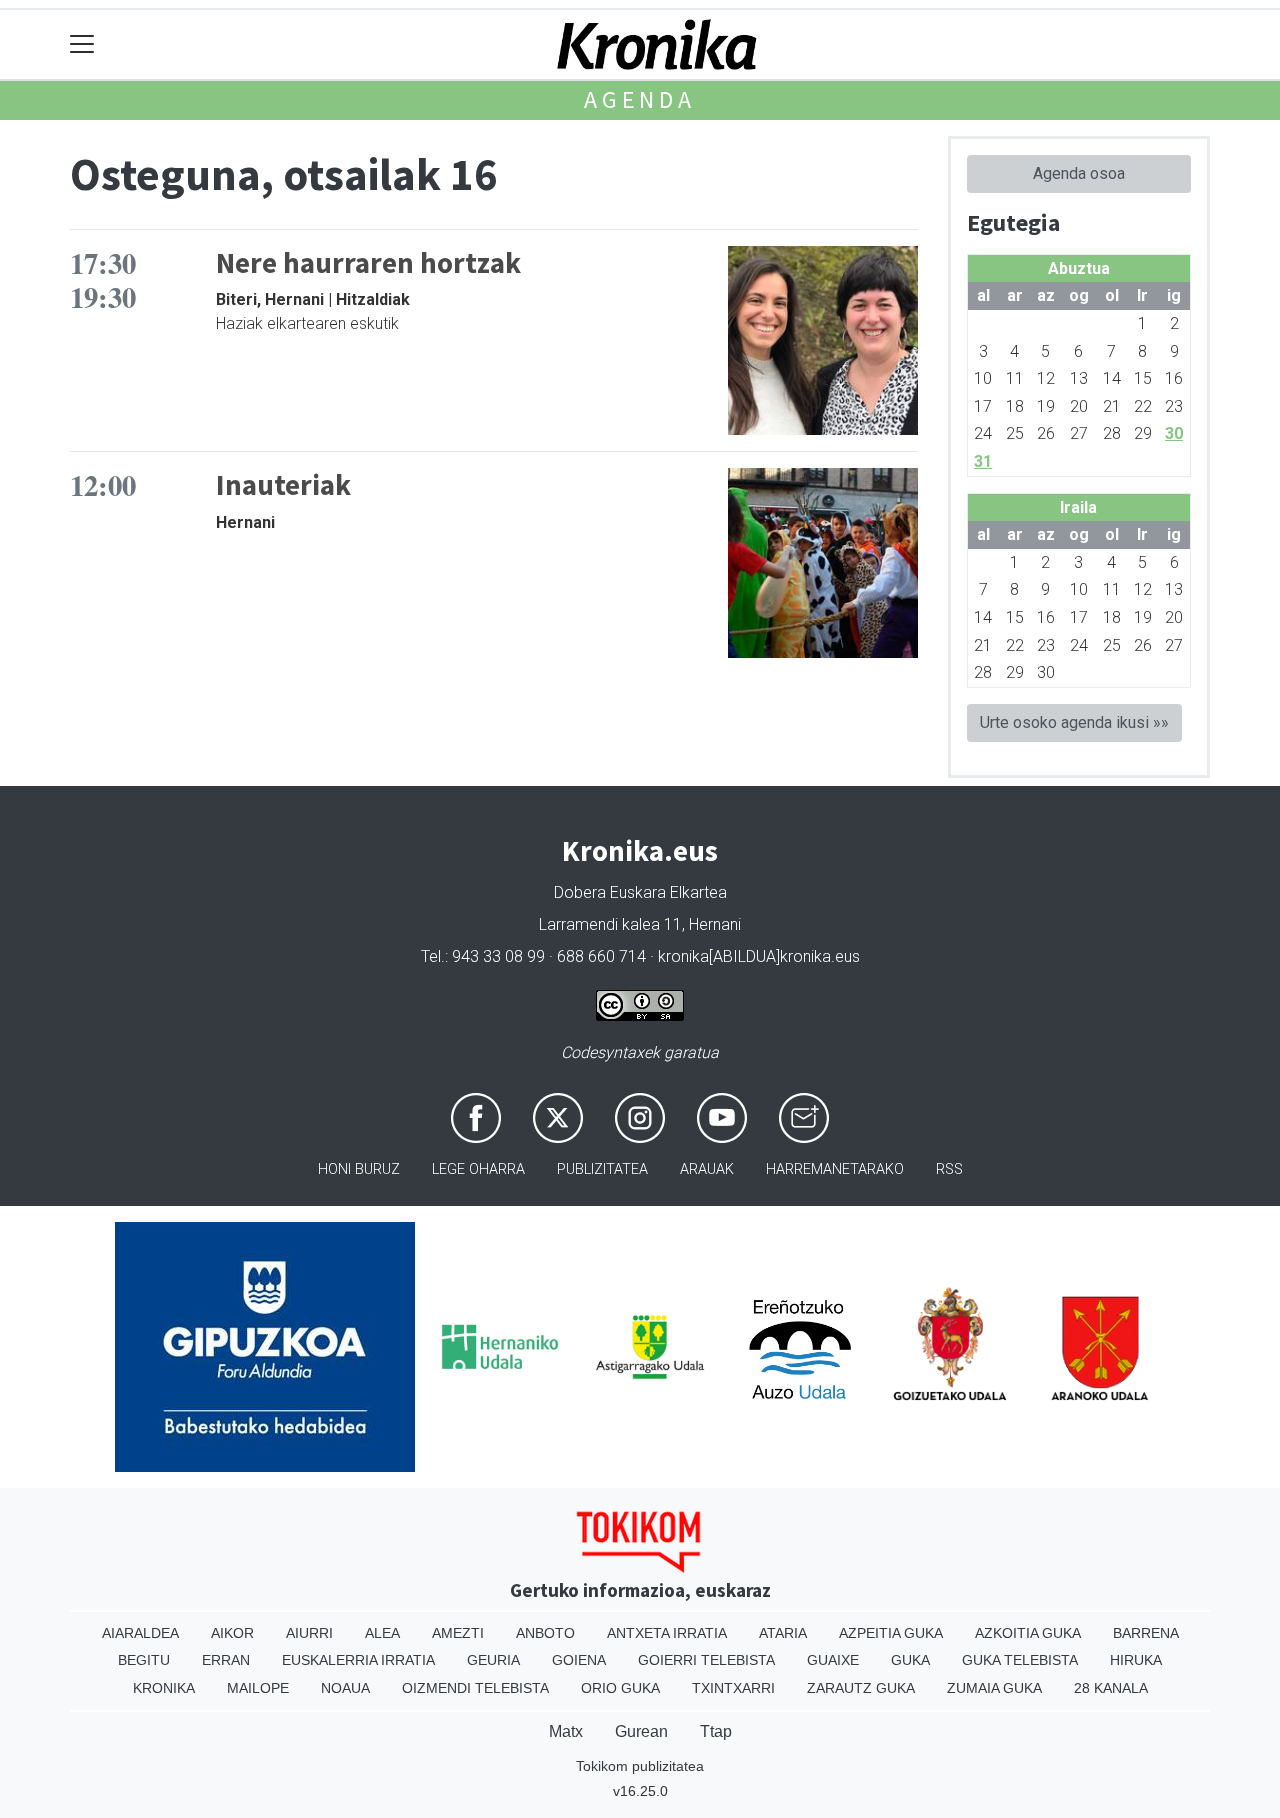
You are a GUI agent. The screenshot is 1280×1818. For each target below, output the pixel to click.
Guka (910, 1660)
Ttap (716, 1731)
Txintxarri (733, 1688)
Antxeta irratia (667, 1633)
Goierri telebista (706, 1660)
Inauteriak (283, 485)
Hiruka (1136, 1660)
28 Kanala (1111, 1688)
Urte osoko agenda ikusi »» (1074, 722)
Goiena (579, 1660)
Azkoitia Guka (1028, 1633)
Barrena (1146, 1633)
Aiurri (309, 1633)
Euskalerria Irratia (358, 1660)
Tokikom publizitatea (640, 1766)
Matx (566, 1731)
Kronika (164, 1688)
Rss (949, 1169)
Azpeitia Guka (891, 1633)
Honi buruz (359, 1169)
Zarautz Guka (861, 1688)
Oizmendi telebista (475, 1688)
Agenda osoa (1079, 173)
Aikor (232, 1633)
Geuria (493, 1660)
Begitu (144, 1660)
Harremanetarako (835, 1169)
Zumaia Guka (994, 1688)
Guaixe (833, 1660)
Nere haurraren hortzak (368, 263)
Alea (382, 1633)
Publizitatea (602, 1169)
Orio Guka (620, 1688)
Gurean (641, 1731)
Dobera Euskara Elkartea (640, 892)
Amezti (458, 1633)
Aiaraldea (140, 1633)
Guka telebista (1020, 1660)
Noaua (345, 1688)
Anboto (545, 1633)
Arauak (707, 1169)
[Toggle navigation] (82, 44)
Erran (226, 1660)
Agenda (640, 99)
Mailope (258, 1688)
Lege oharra (478, 1169)
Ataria (783, 1633)
